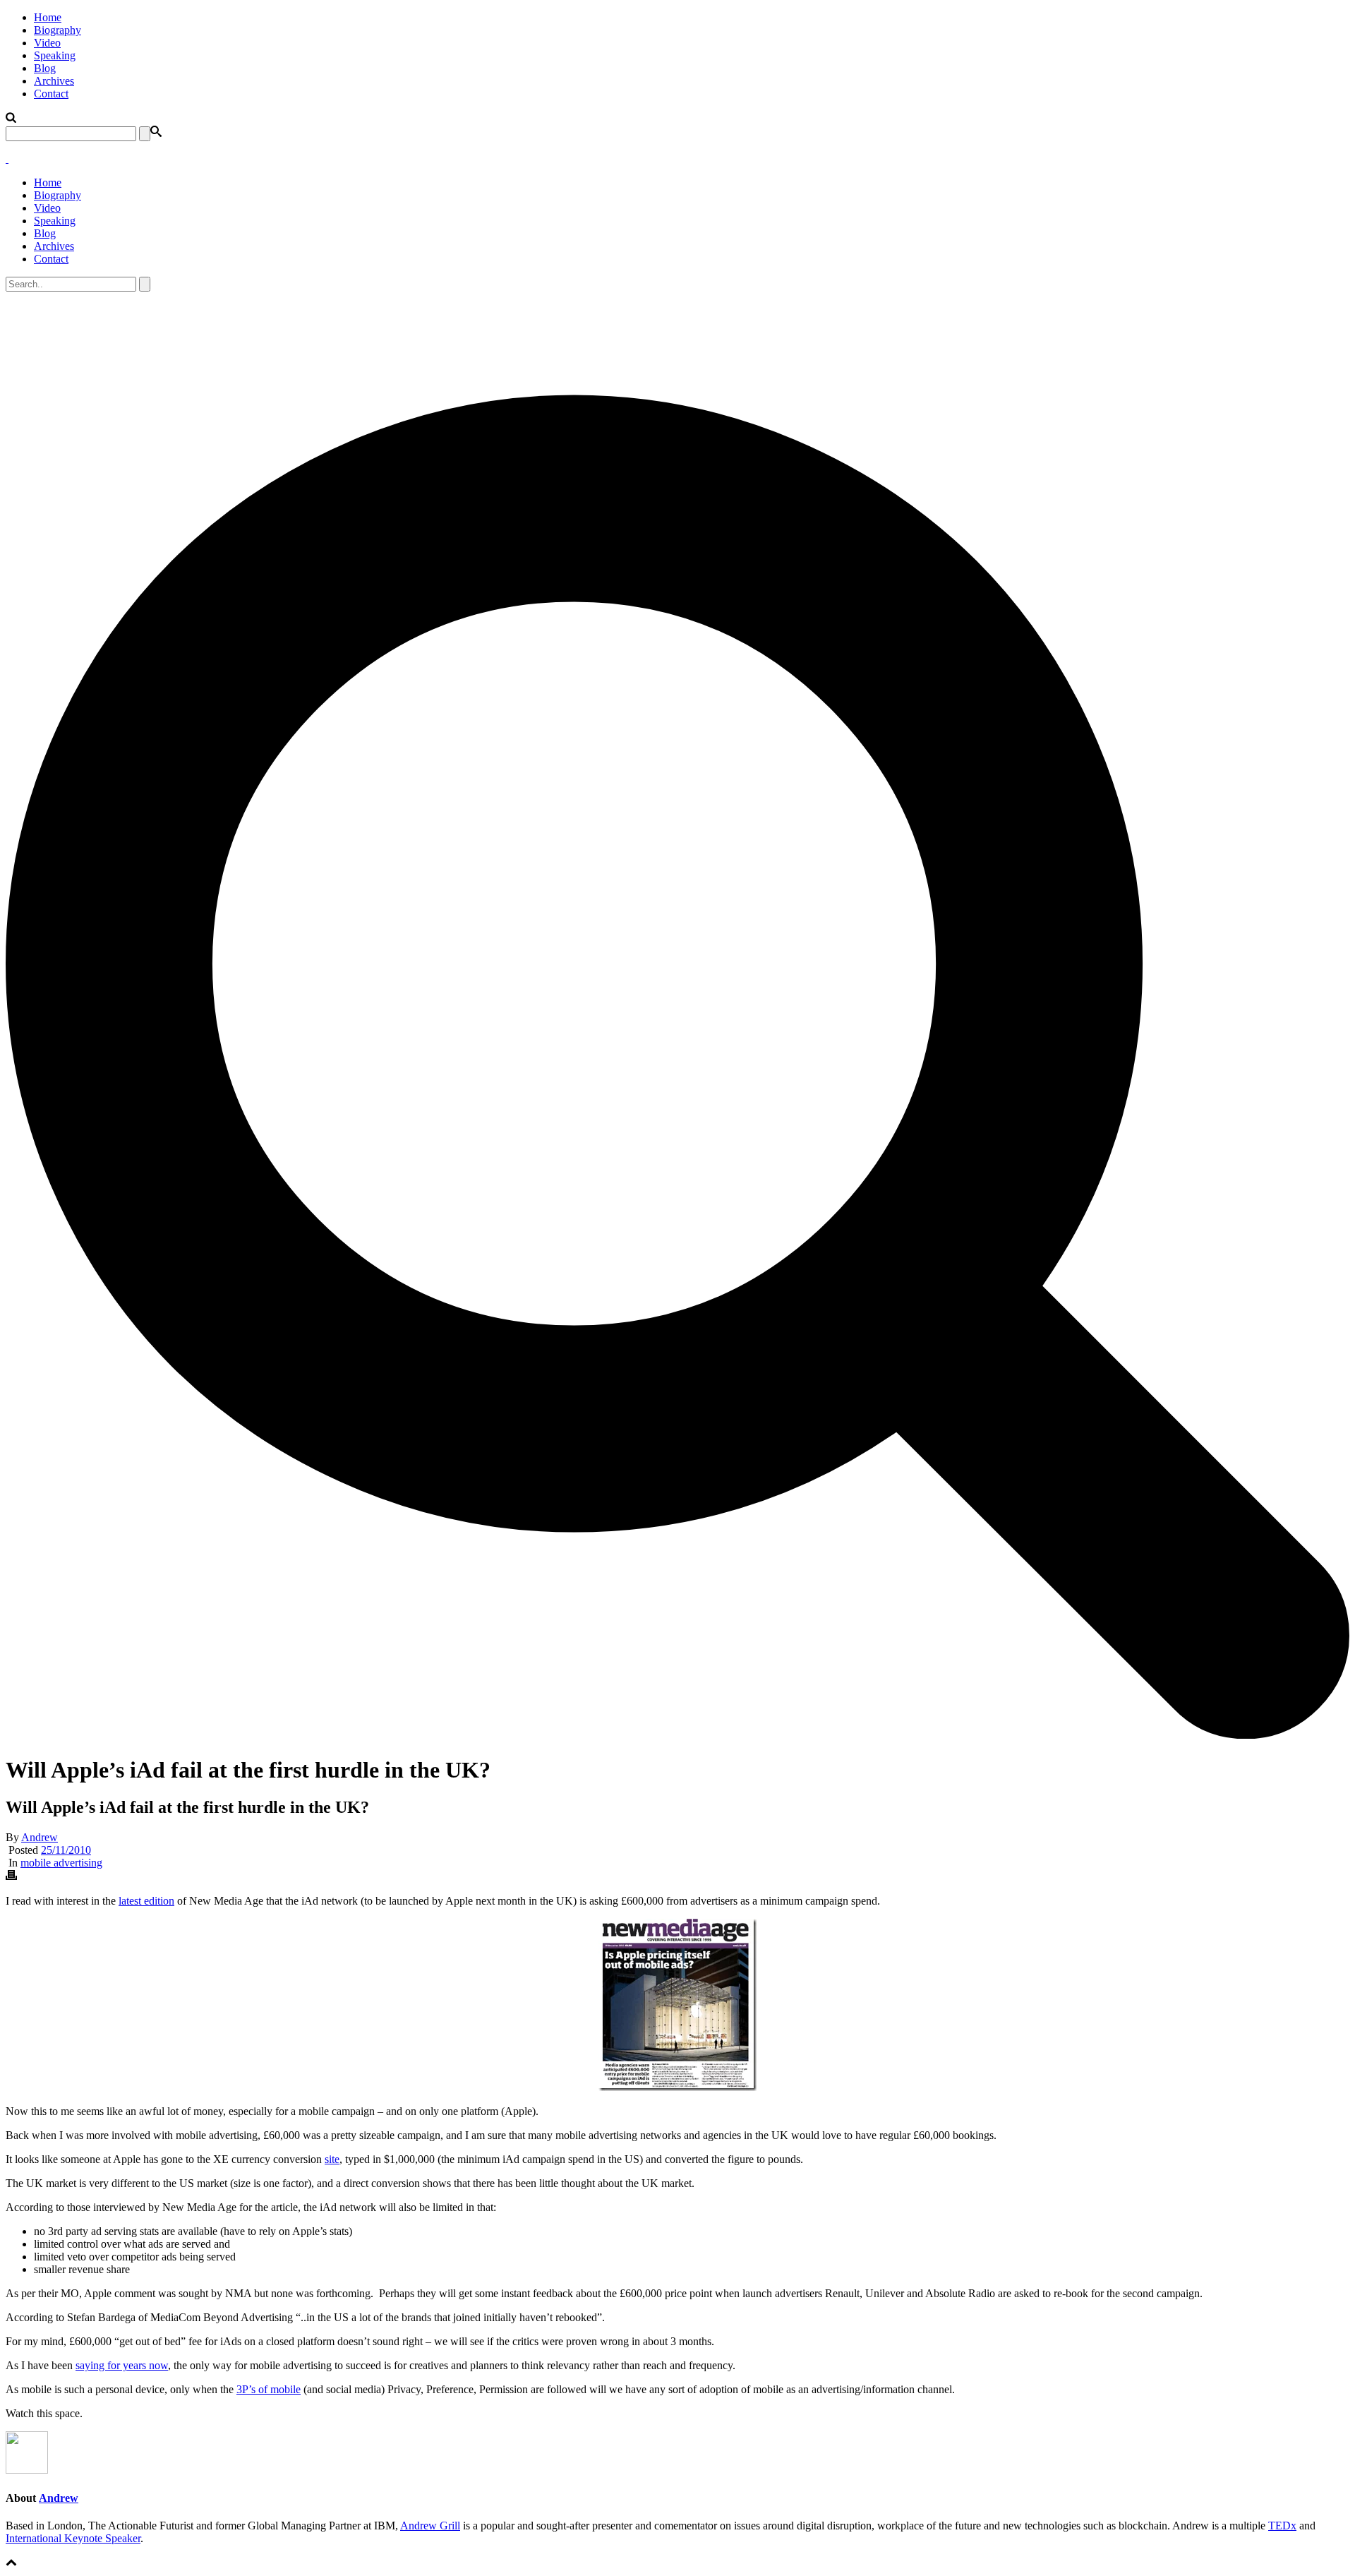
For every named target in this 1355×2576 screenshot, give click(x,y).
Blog (45, 68)
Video (47, 43)
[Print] (11, 1877)
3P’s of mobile (269, 2389)
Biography (58, 30)
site (332, 2159)
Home (48, 17)
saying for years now (122, 2365)
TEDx (1282, 2526)
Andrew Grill (430, 2526)
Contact (51, 94)
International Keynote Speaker (73, 2538)
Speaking (55, 55)
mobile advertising (61, 1863)
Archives (54, 81)
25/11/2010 (66, 1850)
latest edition (146, 1901)
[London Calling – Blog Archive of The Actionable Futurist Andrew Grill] (7, 158)
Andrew (40, 1837)
